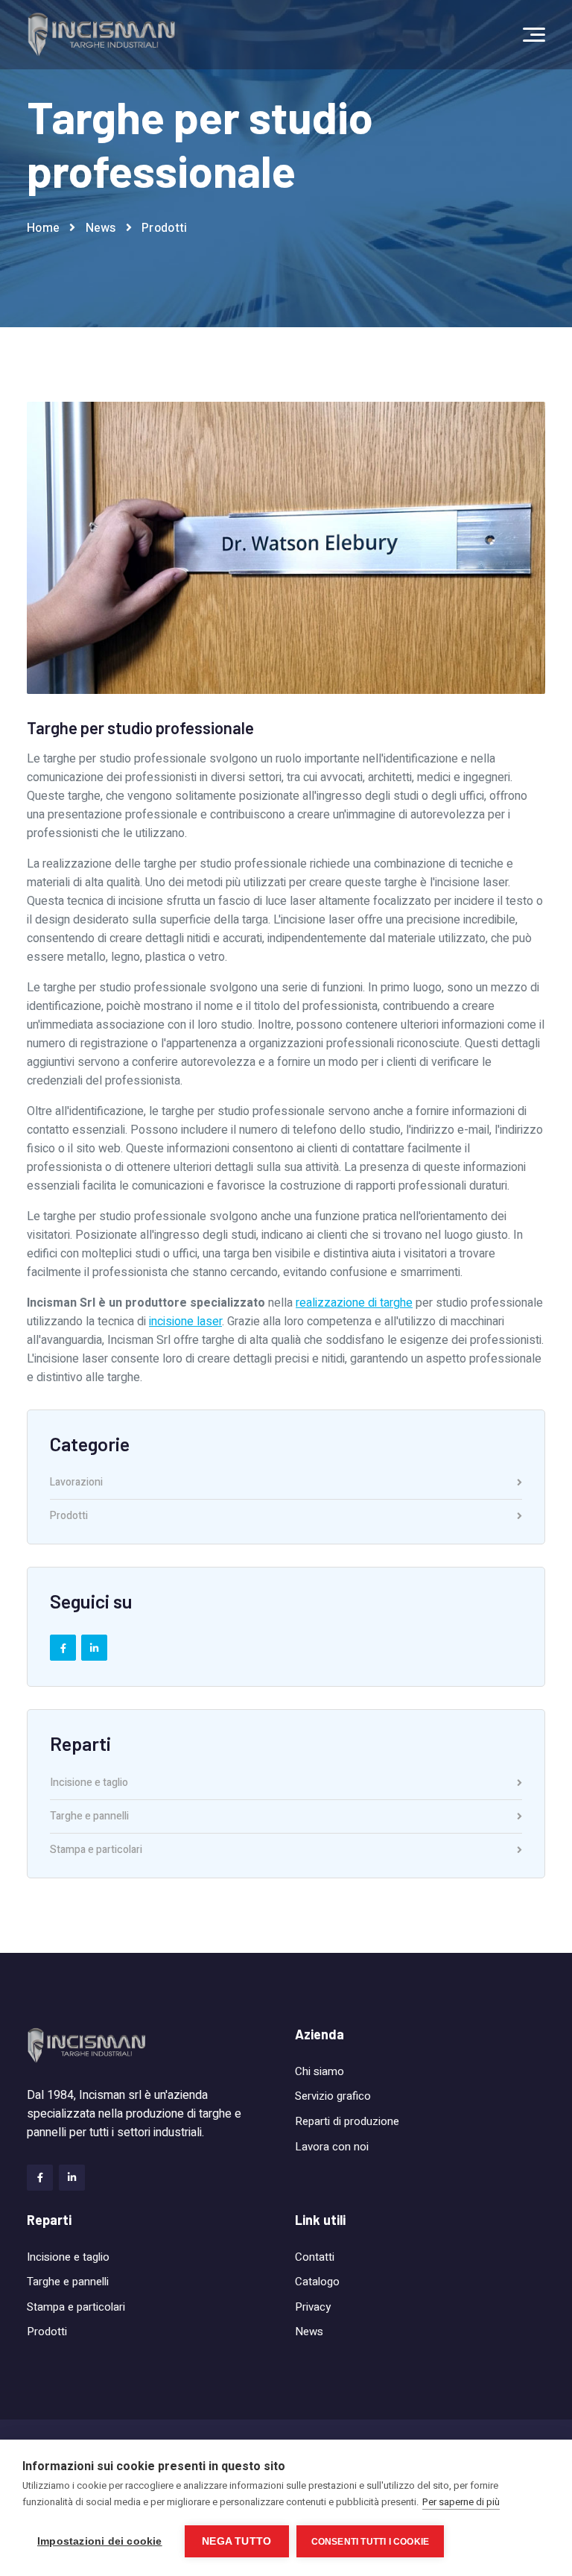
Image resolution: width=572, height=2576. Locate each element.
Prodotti (164, 228)
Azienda (320, 2034)
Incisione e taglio (89, 1784)
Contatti (315, 2257)
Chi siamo (320, 2071)
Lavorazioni (76, 1484)
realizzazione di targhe (354, 1303)
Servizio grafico (333, 2096)
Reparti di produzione (347, 2121)
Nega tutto (236, 2541)
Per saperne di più (461, 2502)
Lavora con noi (332, 2147)
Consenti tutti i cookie (371, 2542)
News (101, 228)
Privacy (313, 2307)
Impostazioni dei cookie (100, 2541)
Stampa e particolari (96, 1850)
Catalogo (317, 2282)
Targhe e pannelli (89, 1818)
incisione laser (185, 1322)
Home (43, 228)
